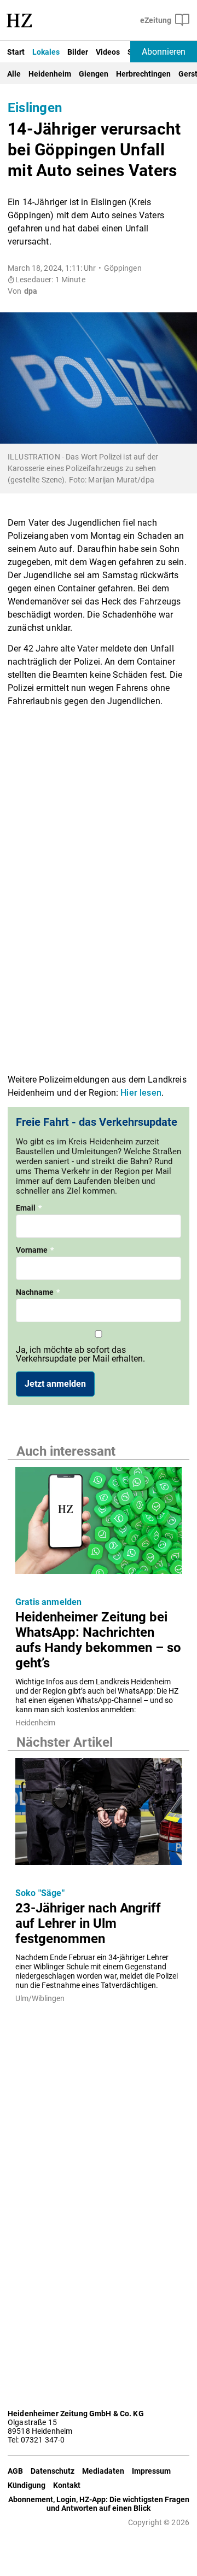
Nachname (38, 1292)
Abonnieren (164, 52)
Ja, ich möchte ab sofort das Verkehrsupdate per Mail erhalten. (80, 1354)
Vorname (35, 1250)
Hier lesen (141, 1093)
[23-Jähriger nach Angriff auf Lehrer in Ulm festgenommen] (99, 1815)
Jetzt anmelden (55, 1384)
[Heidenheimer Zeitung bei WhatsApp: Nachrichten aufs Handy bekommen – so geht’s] (99, 1524)
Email (29, 1208)
